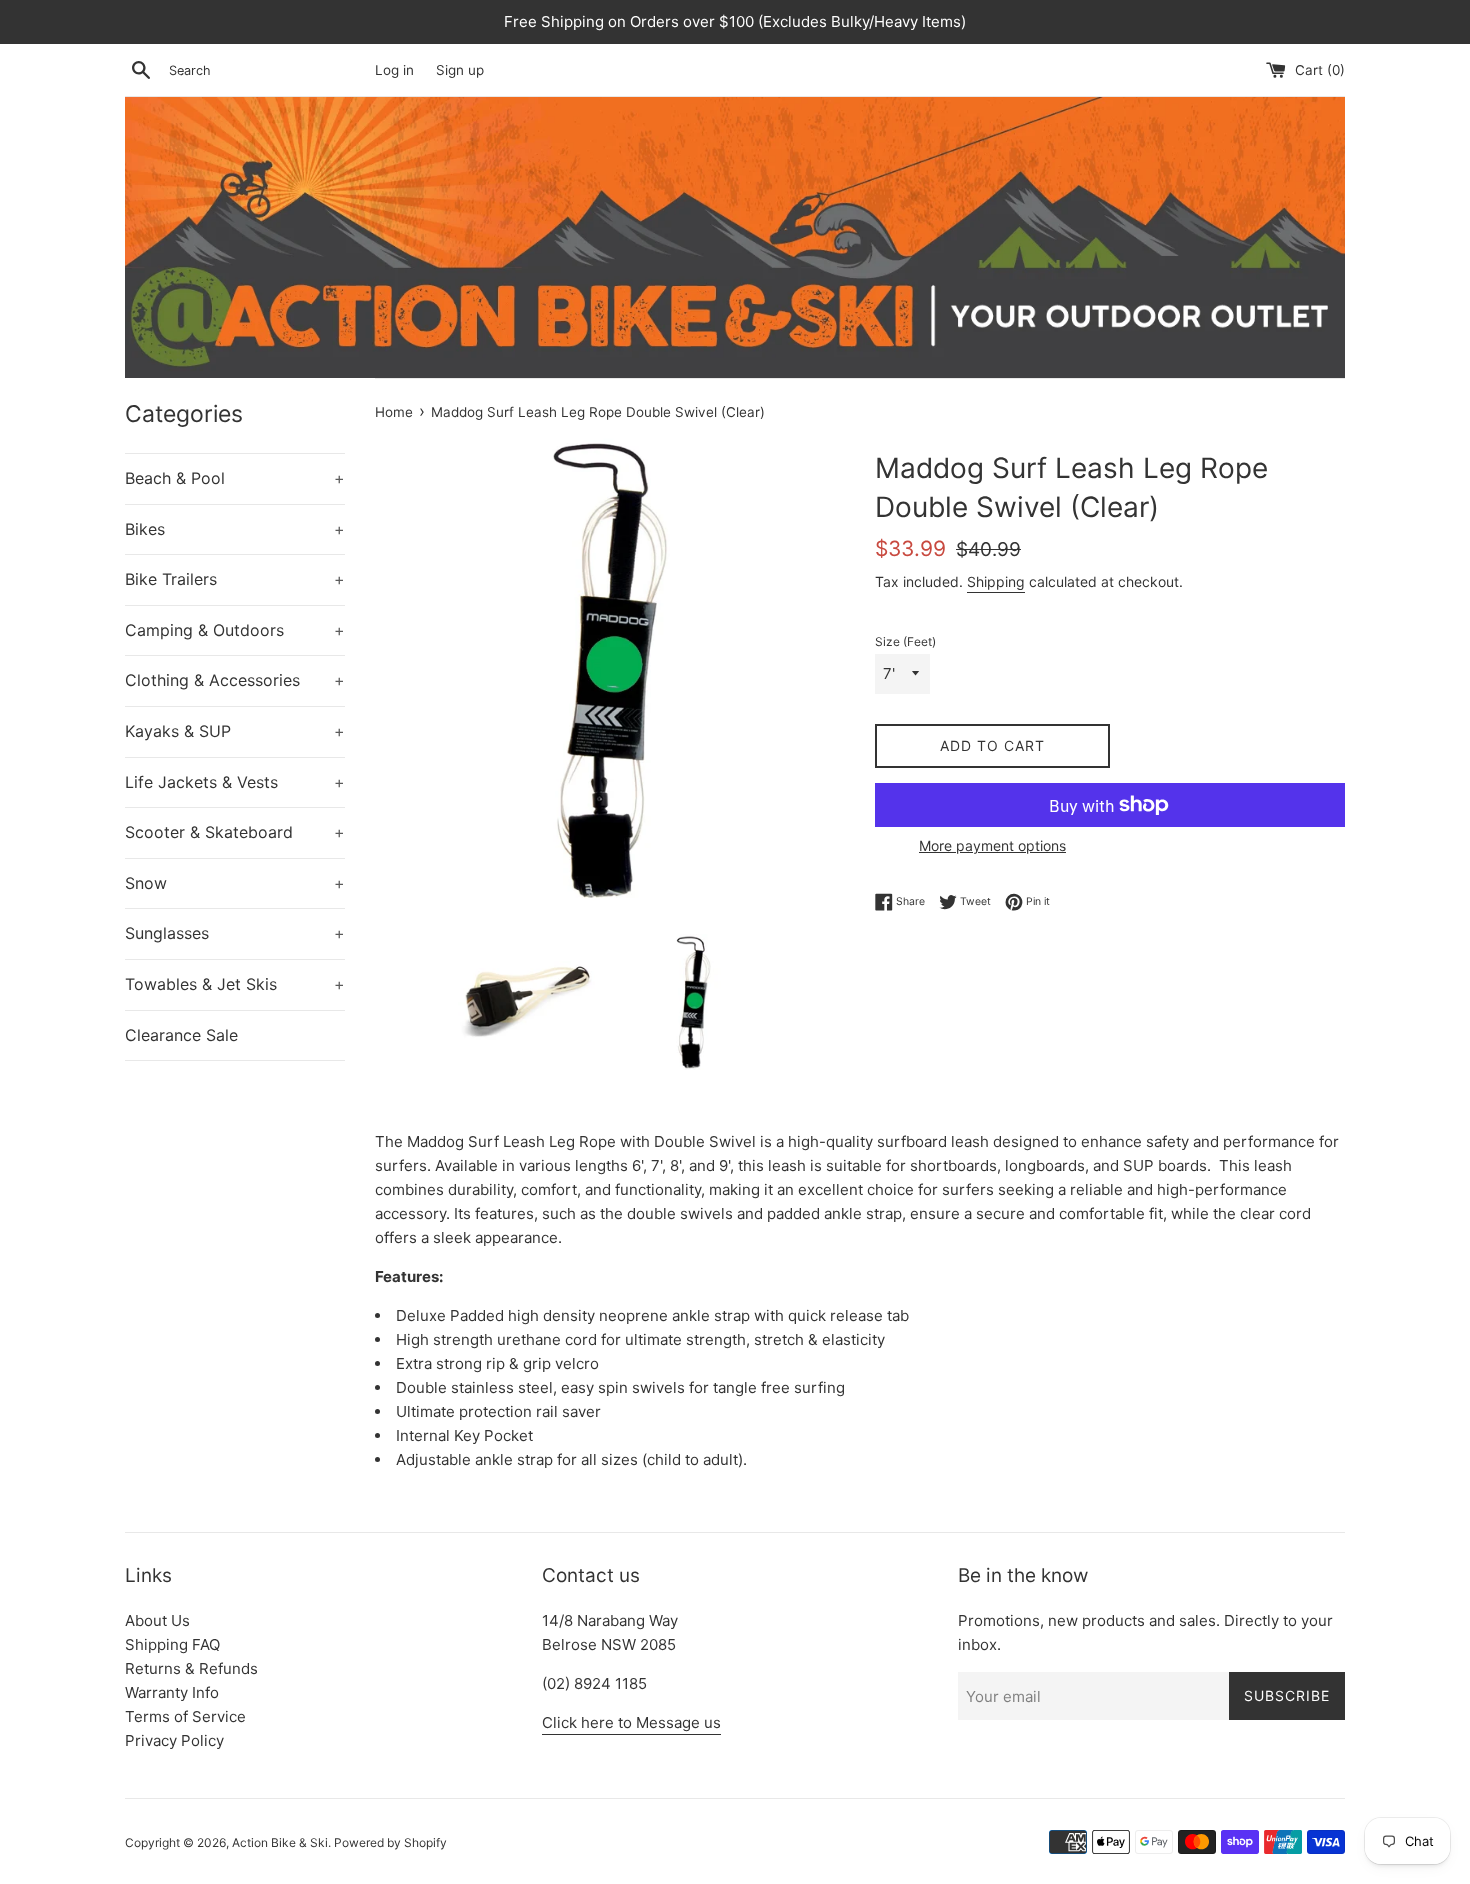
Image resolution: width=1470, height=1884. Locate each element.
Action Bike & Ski (280, 1842)
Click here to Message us (631, 1722)
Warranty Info (172, 1692)
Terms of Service (185, 1716)
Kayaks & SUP (235, 731)
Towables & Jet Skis (235, 984)
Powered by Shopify (390, 1842)
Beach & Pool (235, 478)
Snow (235, 883)
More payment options (992, 845)
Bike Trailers (235, 579)
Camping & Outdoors (235, 630)
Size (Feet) (905, 641)
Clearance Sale (181, 1035)
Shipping (996, 581)
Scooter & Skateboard (235, 832)
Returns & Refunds (191, 1668)
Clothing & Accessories (235, 680)
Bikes (235, 529)
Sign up (460, 70)
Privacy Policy (174, 1740)
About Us (157, 1620)
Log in (394, 70)
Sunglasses (235, 933)
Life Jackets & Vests (235, 782)
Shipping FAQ (172, 1644)
